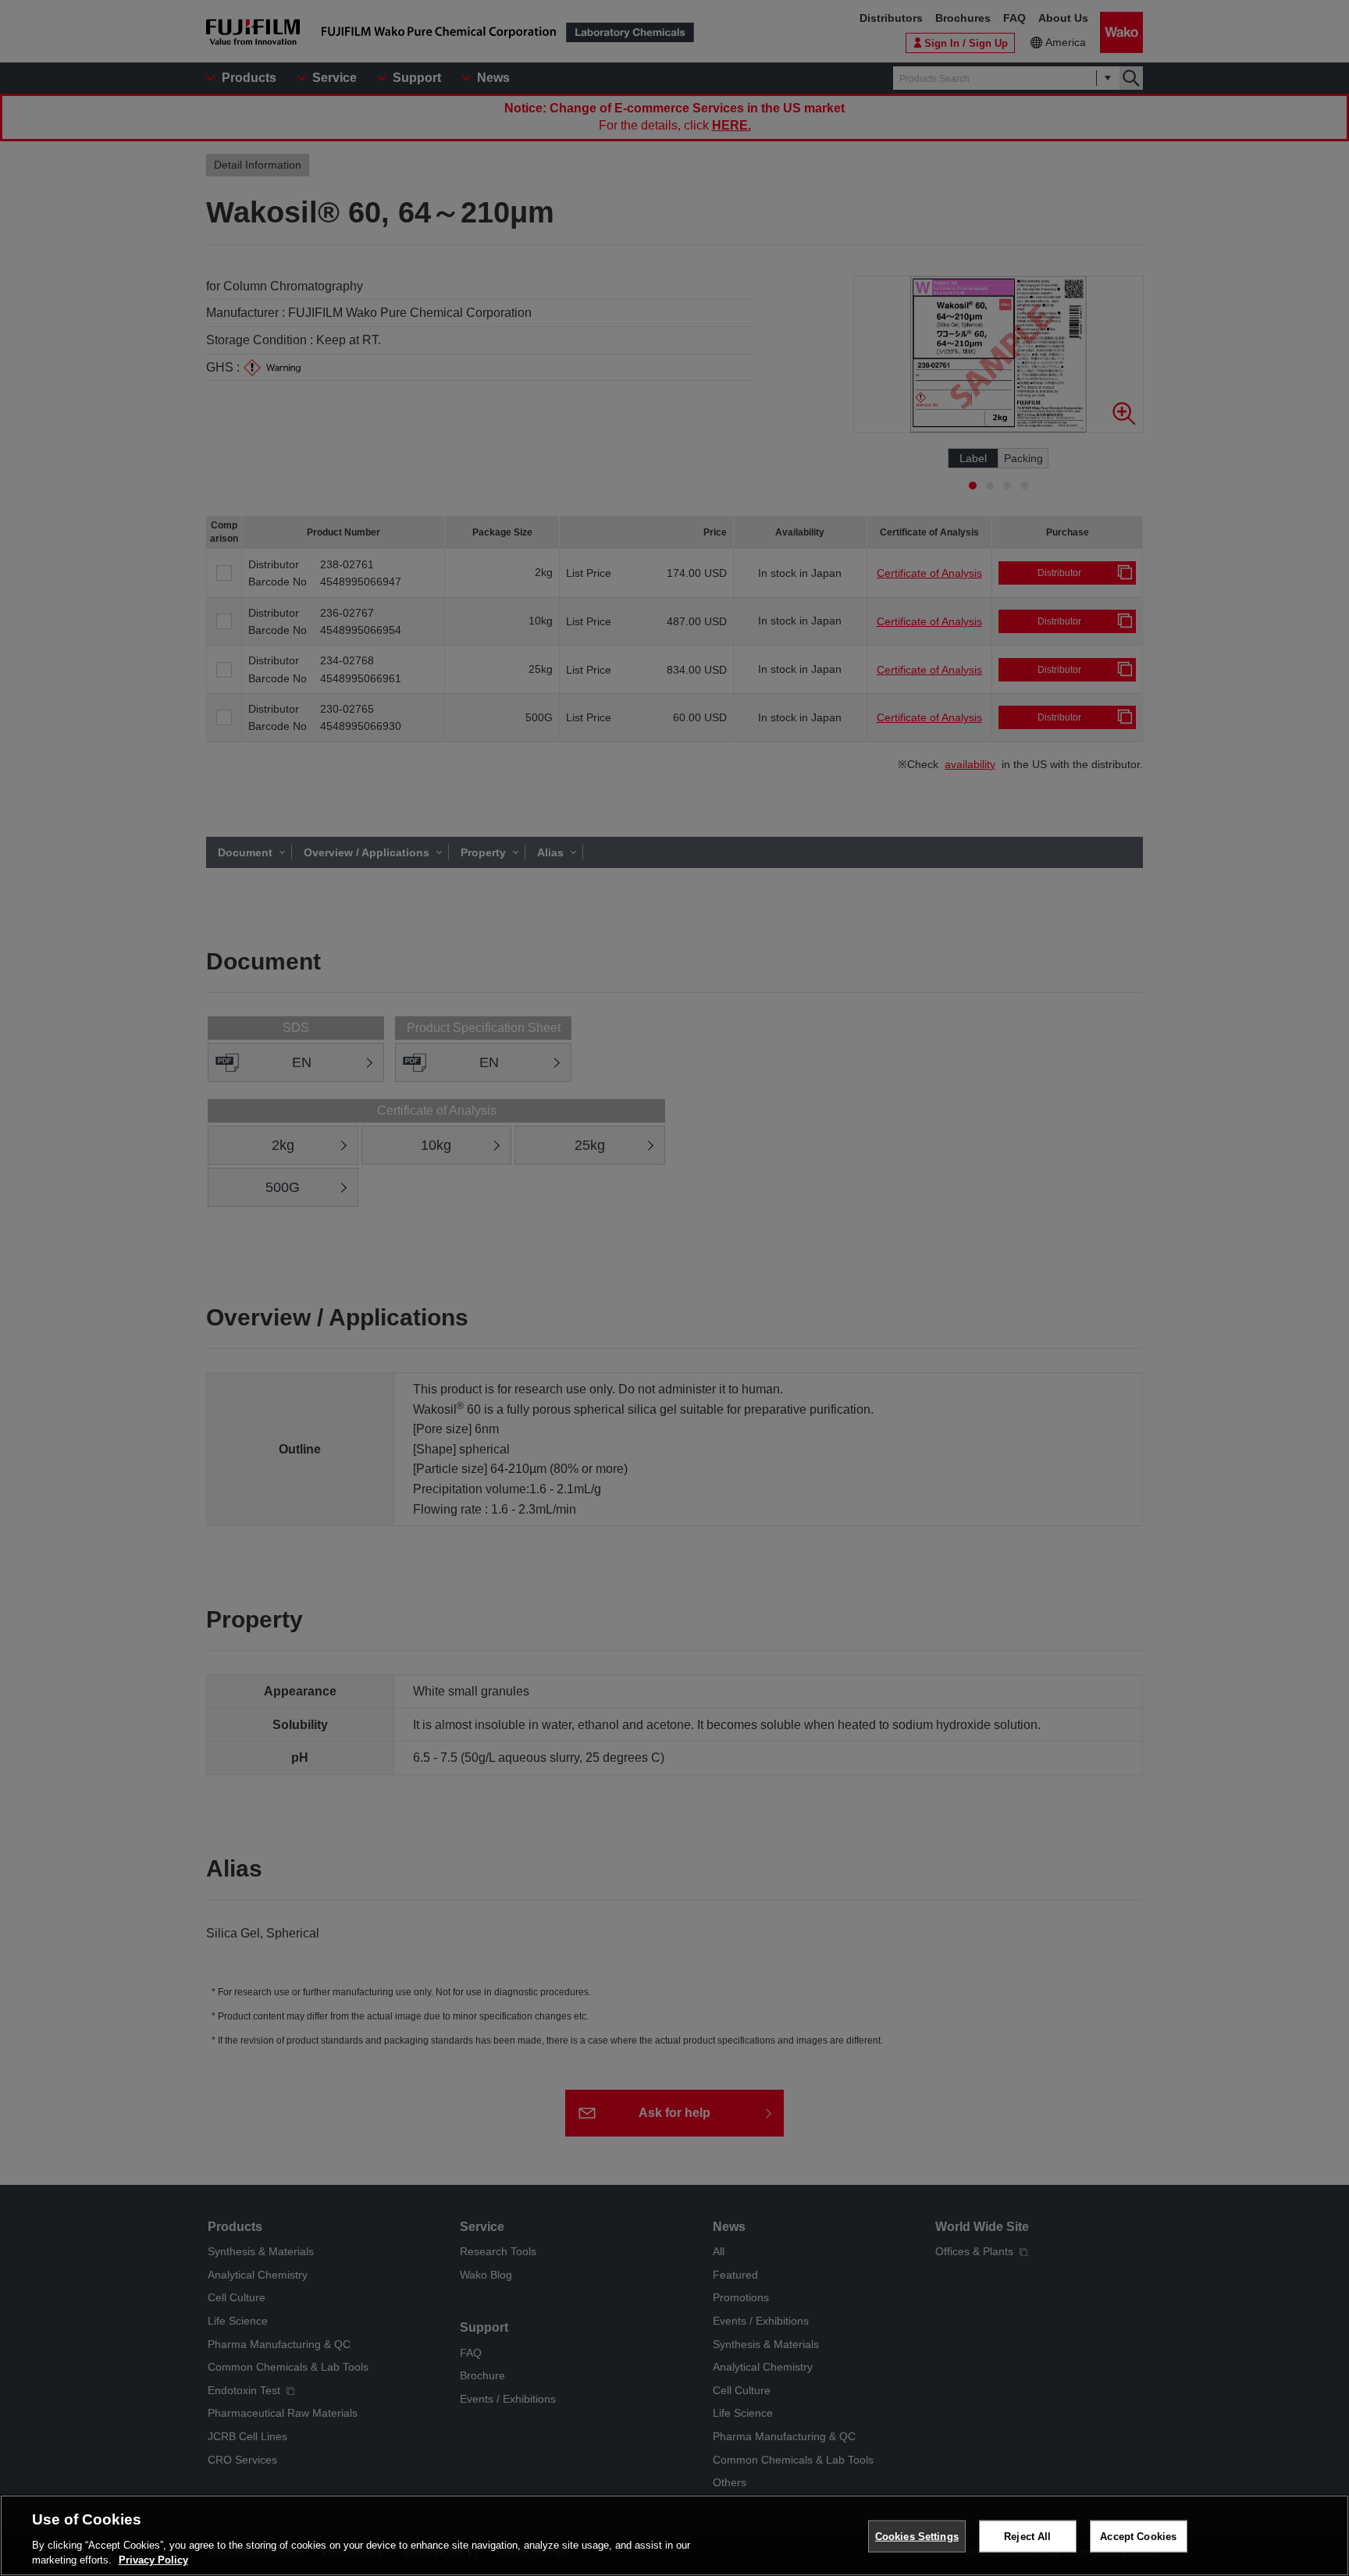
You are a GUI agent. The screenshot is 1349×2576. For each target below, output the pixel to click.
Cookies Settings (917, 2537)
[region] (674, 2535)
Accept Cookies (1138, 2537)
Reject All (1027, 2537)
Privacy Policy (153, 2560)
